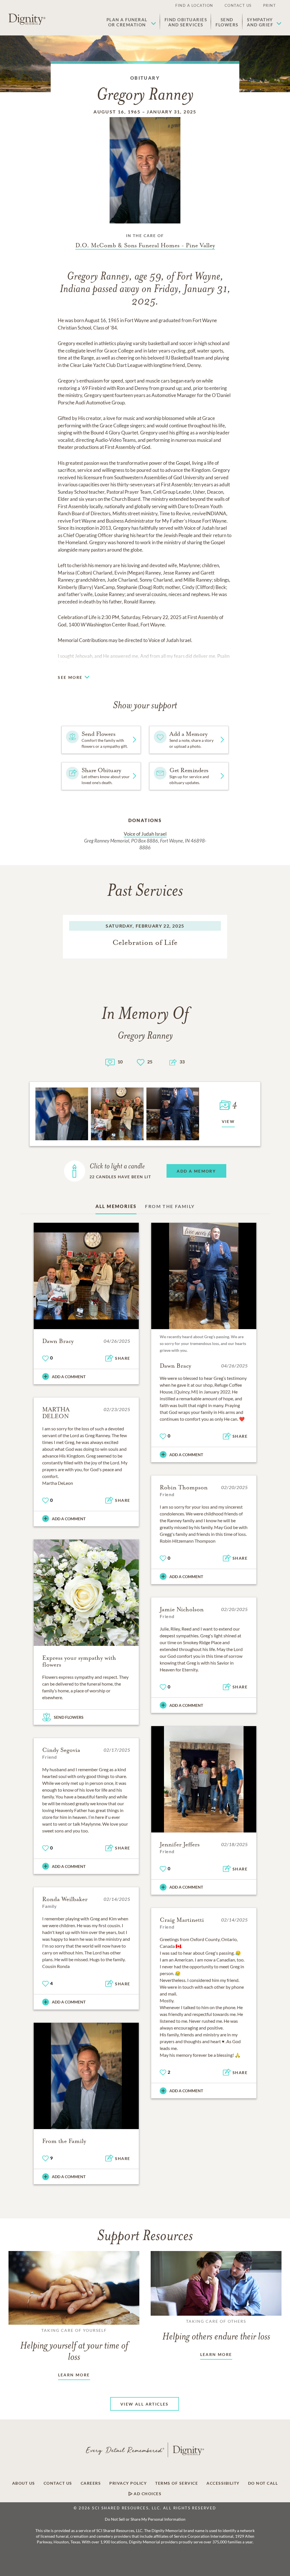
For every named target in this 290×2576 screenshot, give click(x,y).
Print (270, 5)
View (228, 1121)
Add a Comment (69, 1377)
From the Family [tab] (170, 1206)
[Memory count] (110, 1062)
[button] (131, 22)
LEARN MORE (74, 2375)
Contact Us (238, 5)
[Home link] (27, 19)
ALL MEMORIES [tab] (116, 1206)
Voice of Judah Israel (145, 834)
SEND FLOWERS (69, 1717)
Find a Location (194, 5)
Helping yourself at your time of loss (74, 2345)
